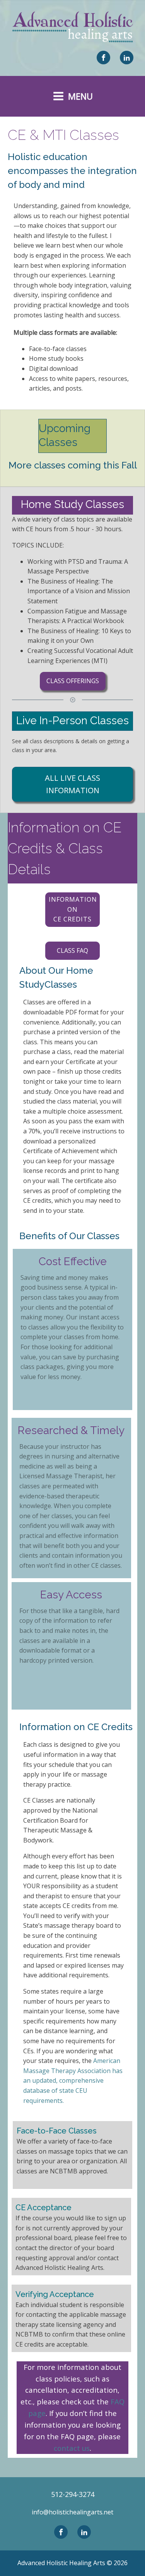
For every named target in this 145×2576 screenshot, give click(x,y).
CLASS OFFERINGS (73, 681)
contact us (72, 2448)
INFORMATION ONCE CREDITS (73, 909)
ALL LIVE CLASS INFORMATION (72, 784)
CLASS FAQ (72, 951)
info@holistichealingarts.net (72, 2512)
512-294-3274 (73, 2494)
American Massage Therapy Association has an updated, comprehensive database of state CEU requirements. (73, 2080)
